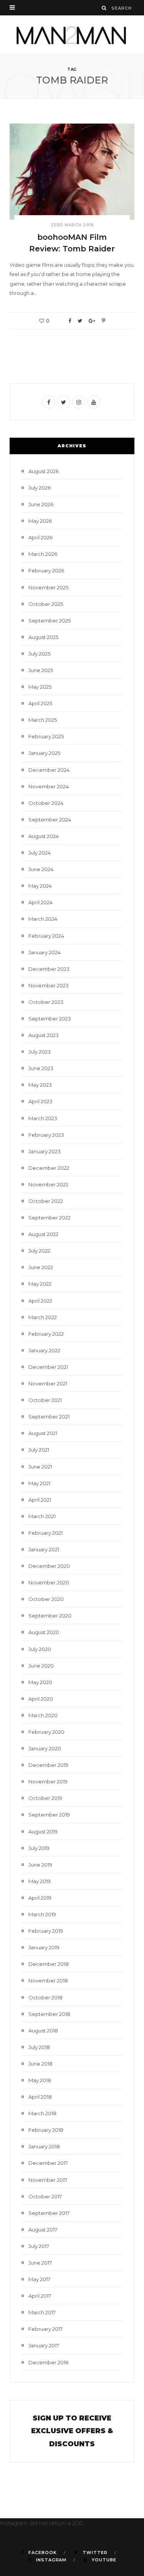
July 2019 (39, 1848)
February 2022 (46, 1334)
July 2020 (40, 1649)
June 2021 (40, 1467)
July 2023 (40, 1052)
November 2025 (48, 587)
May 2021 (39, 1483)
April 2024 (41, 902)
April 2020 (41, 1699)
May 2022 (40, 1284)
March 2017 (42, 2312)
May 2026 (40, 521)
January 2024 (45, 952)
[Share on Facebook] (70, 321)
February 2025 (46, 736)
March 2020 (43, 1715)
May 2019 (40, 1881)
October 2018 (46, 1997)
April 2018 (40, 2097)
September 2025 (50, 621)
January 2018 (44, 2146)
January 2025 (44, 753)
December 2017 (48, 2163)
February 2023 (46, 1135)
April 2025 (40, 703)
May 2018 (40, 2080)
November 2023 (49, 985)
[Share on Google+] (92, 321)
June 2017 (40, 2263)
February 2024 (46, 936)
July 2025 (39, 654)
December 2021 (48, 1367)
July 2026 (40, 488)
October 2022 (46, 1201)
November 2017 (48, 2180)
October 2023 (46, 1002)
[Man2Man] (72, 35)
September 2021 (49, 1417)
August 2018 (43, 2031)
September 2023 (50, 1019)
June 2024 (41, 869)
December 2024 (49, 770)
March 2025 (43, 720)
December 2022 (49, 1168)
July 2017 (39, 2246)
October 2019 (45, 1798)
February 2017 (46, 2329)
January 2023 (45, 1151)
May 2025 (40, 687)
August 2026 (44, 471)
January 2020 (45, 1748)
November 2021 (48, 1383)
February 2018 (46, 2130)
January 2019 (44, 1947)
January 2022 (44, 1350)
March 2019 (42, 1914)
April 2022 (40, 1301)
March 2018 (42, 2113)
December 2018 (49, 1964)
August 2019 (43, 1832)
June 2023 (41, 1068)
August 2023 (44, 1035)
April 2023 (41, 1101)
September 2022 (50, 1218)
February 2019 (46, 1931)
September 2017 (49, 2213)
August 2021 (43, 1433)
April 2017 (40, 2296)
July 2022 (39, 1251)
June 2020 (41, 1666)
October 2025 (46, 604)
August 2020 (44, 1632)
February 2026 (46, 570)
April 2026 (41, 537)
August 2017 (43, 2230)
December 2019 (48, 1765)
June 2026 (41, 504)
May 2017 (39, 2279)
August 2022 (43, 1234)
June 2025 (41, 670)
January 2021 (44, 1549)
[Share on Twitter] (80, 321)
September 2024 (50, 820)
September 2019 (49, 1815)
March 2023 (43, 1118)
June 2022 (41, 1267)
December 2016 (48, 2362)
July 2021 (39, 1450)
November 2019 (48, 1781)
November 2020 (49, 1582)
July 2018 (39, 2047)
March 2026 (43, 554)
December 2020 (49, 1566)
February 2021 (46, 1533)
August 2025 (43, 637)
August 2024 (44, 836)
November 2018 (48, 1981)
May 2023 (40, 1085)
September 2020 (50, 1616)
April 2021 (40, 1500)
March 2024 (43, 919)
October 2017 (45, 2196)
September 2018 (49, 2014)
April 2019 (40, 1898)
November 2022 (48, 1184)
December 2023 (49, 969)
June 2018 (41, 2064)
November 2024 (49, 786)
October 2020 (46, 1599)
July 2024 (40, 853)
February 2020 (46, 1732)
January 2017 (44, 2345)
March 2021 (42, 1516)
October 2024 (46, 803)
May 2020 (40, 1682)
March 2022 (43, 1317)
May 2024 (40, 886)
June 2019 (40, 1865)
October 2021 (45, 1400)
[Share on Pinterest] (103, 321)
